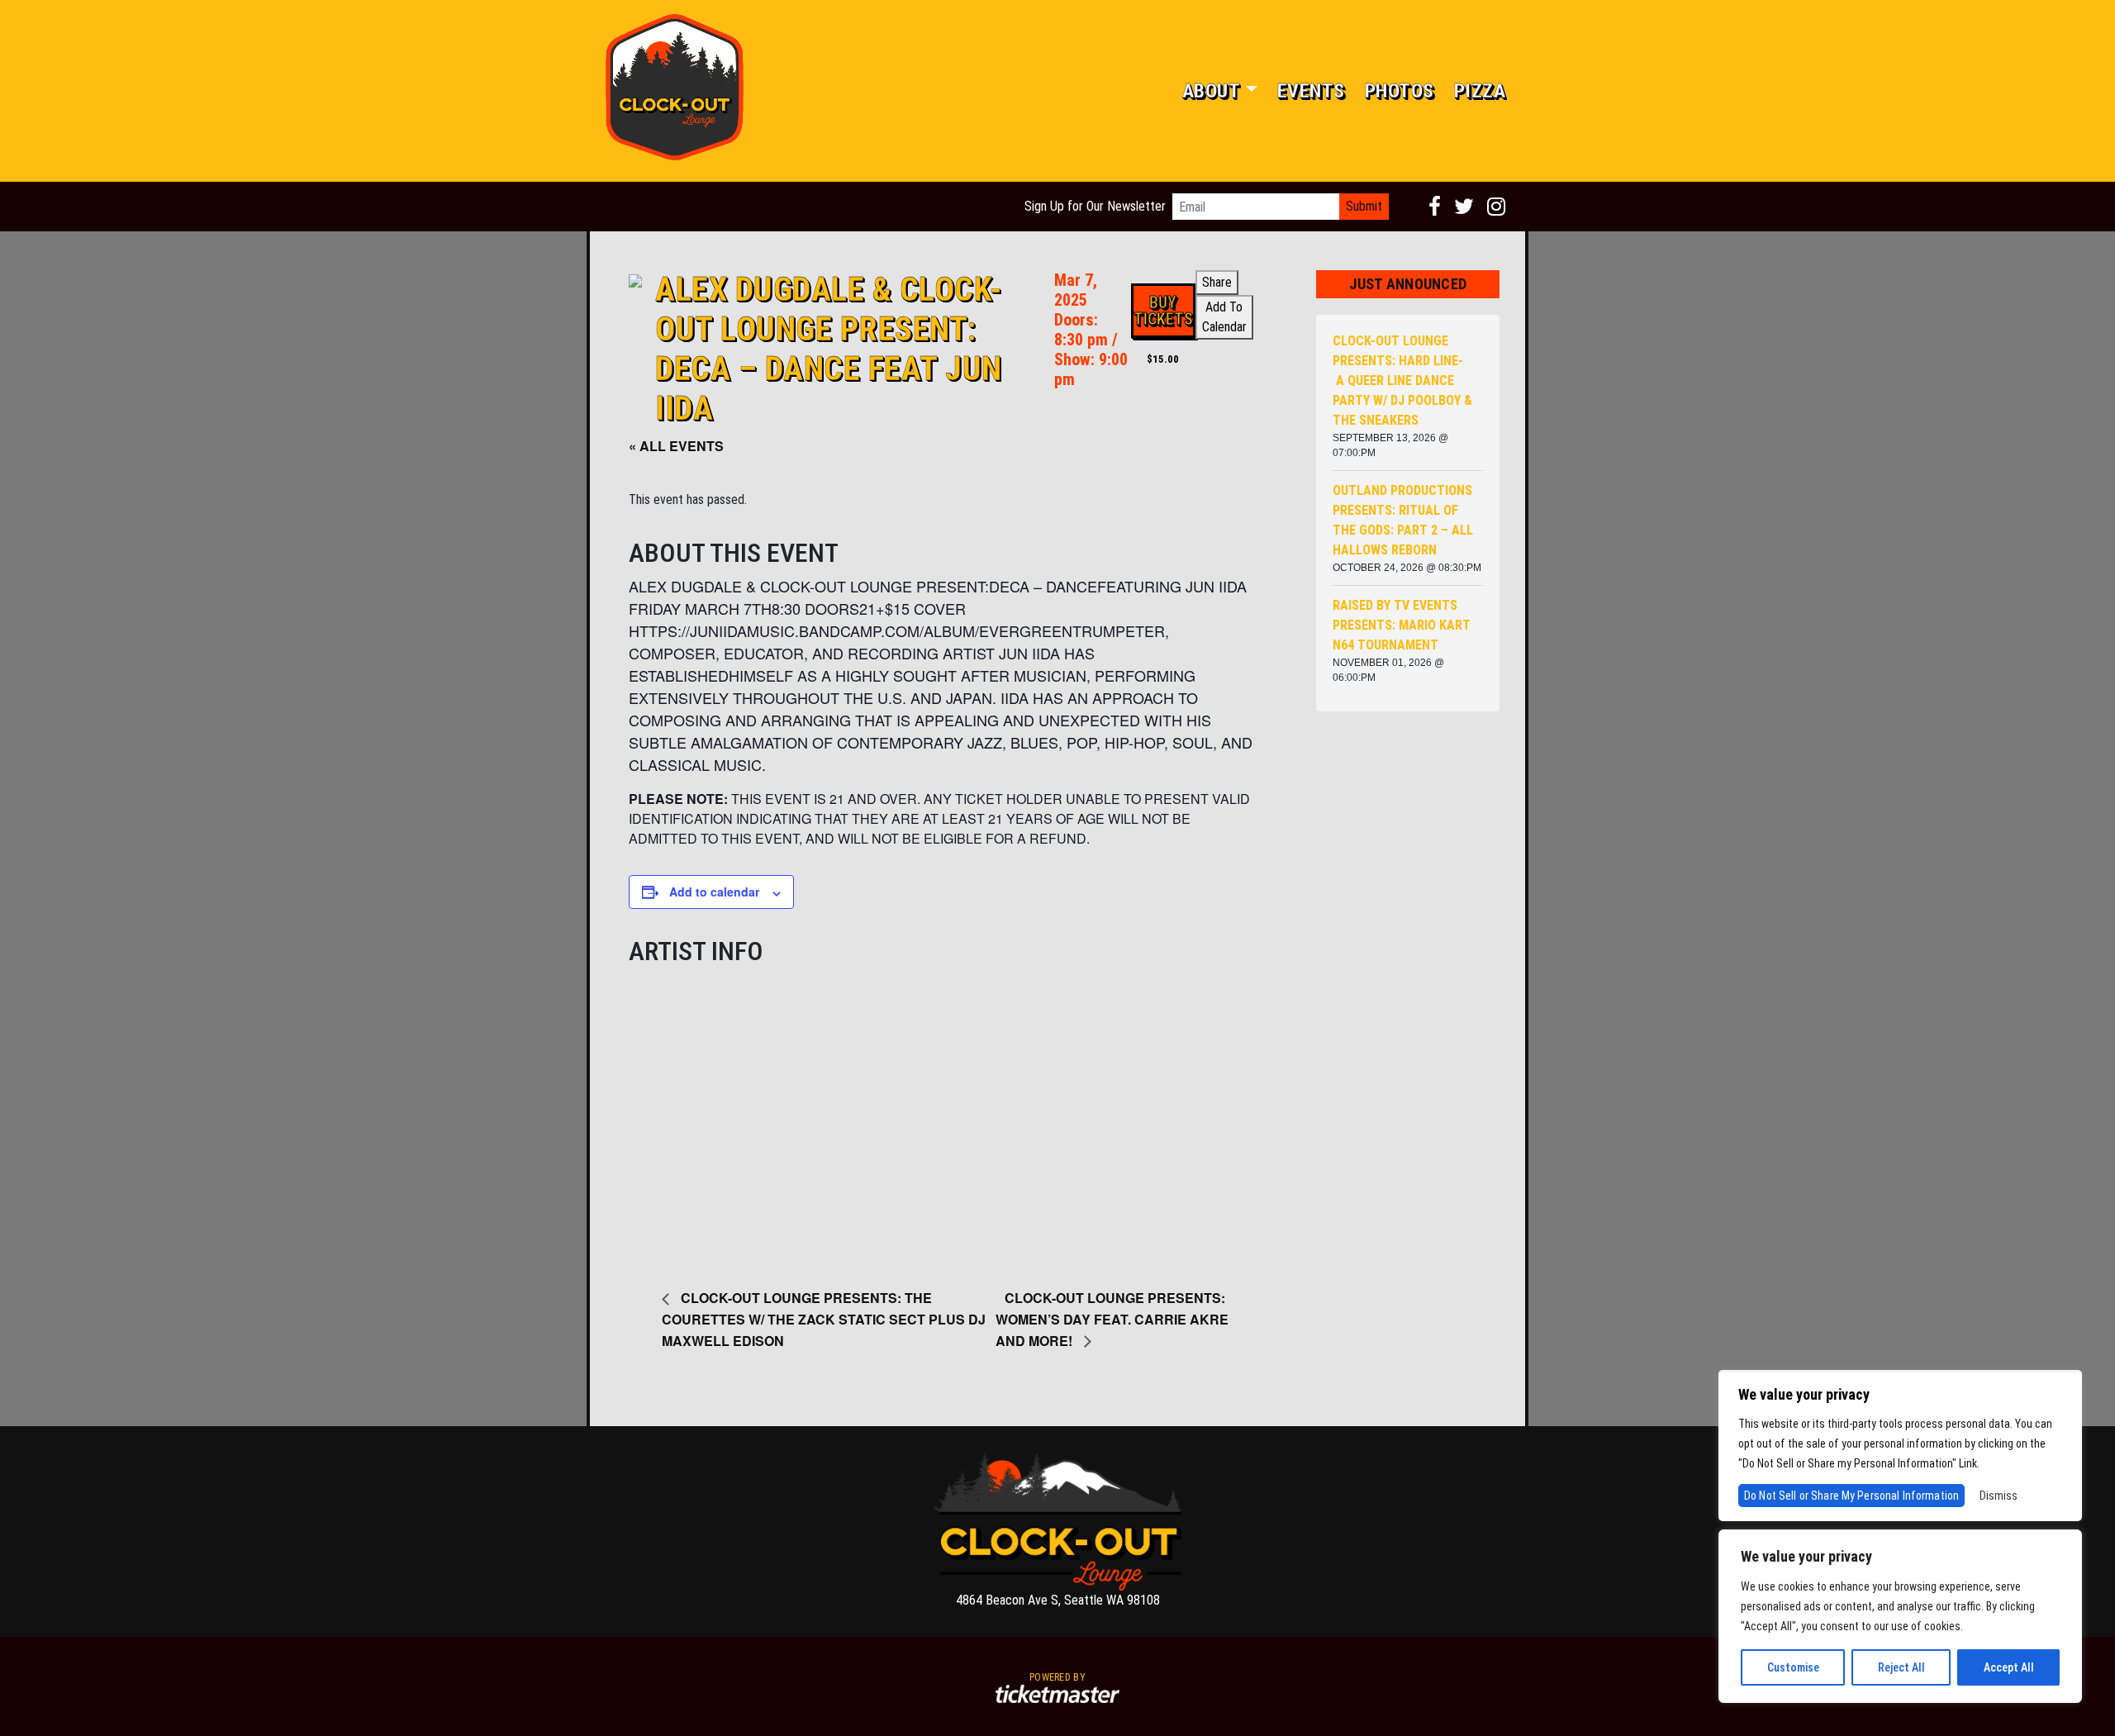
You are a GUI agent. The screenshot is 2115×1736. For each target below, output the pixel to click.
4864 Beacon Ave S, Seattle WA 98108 (1058, 1600)
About (1212, 91)
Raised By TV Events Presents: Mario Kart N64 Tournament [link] (1402, 625)
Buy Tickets (1163, 311)
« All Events (676, 446)
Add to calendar (714, 892)
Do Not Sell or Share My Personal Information (1851, 1496)
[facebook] (1435, 207)
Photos (1400, 91)
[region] (1900, 1616)
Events (1311, 91)
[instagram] (1496, 207)
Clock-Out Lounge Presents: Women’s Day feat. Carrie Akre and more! (1112, 1319)
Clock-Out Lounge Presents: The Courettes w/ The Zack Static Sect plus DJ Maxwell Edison (824, 1319)
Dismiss (1999, 1496)
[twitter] (1464, 207)
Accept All (2009, 1667)
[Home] (674, 91)
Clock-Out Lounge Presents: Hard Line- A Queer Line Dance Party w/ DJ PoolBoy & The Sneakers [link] (1402, 380)
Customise (1793, 1667)
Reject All (1901, 1667)
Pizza (1480, 91)
